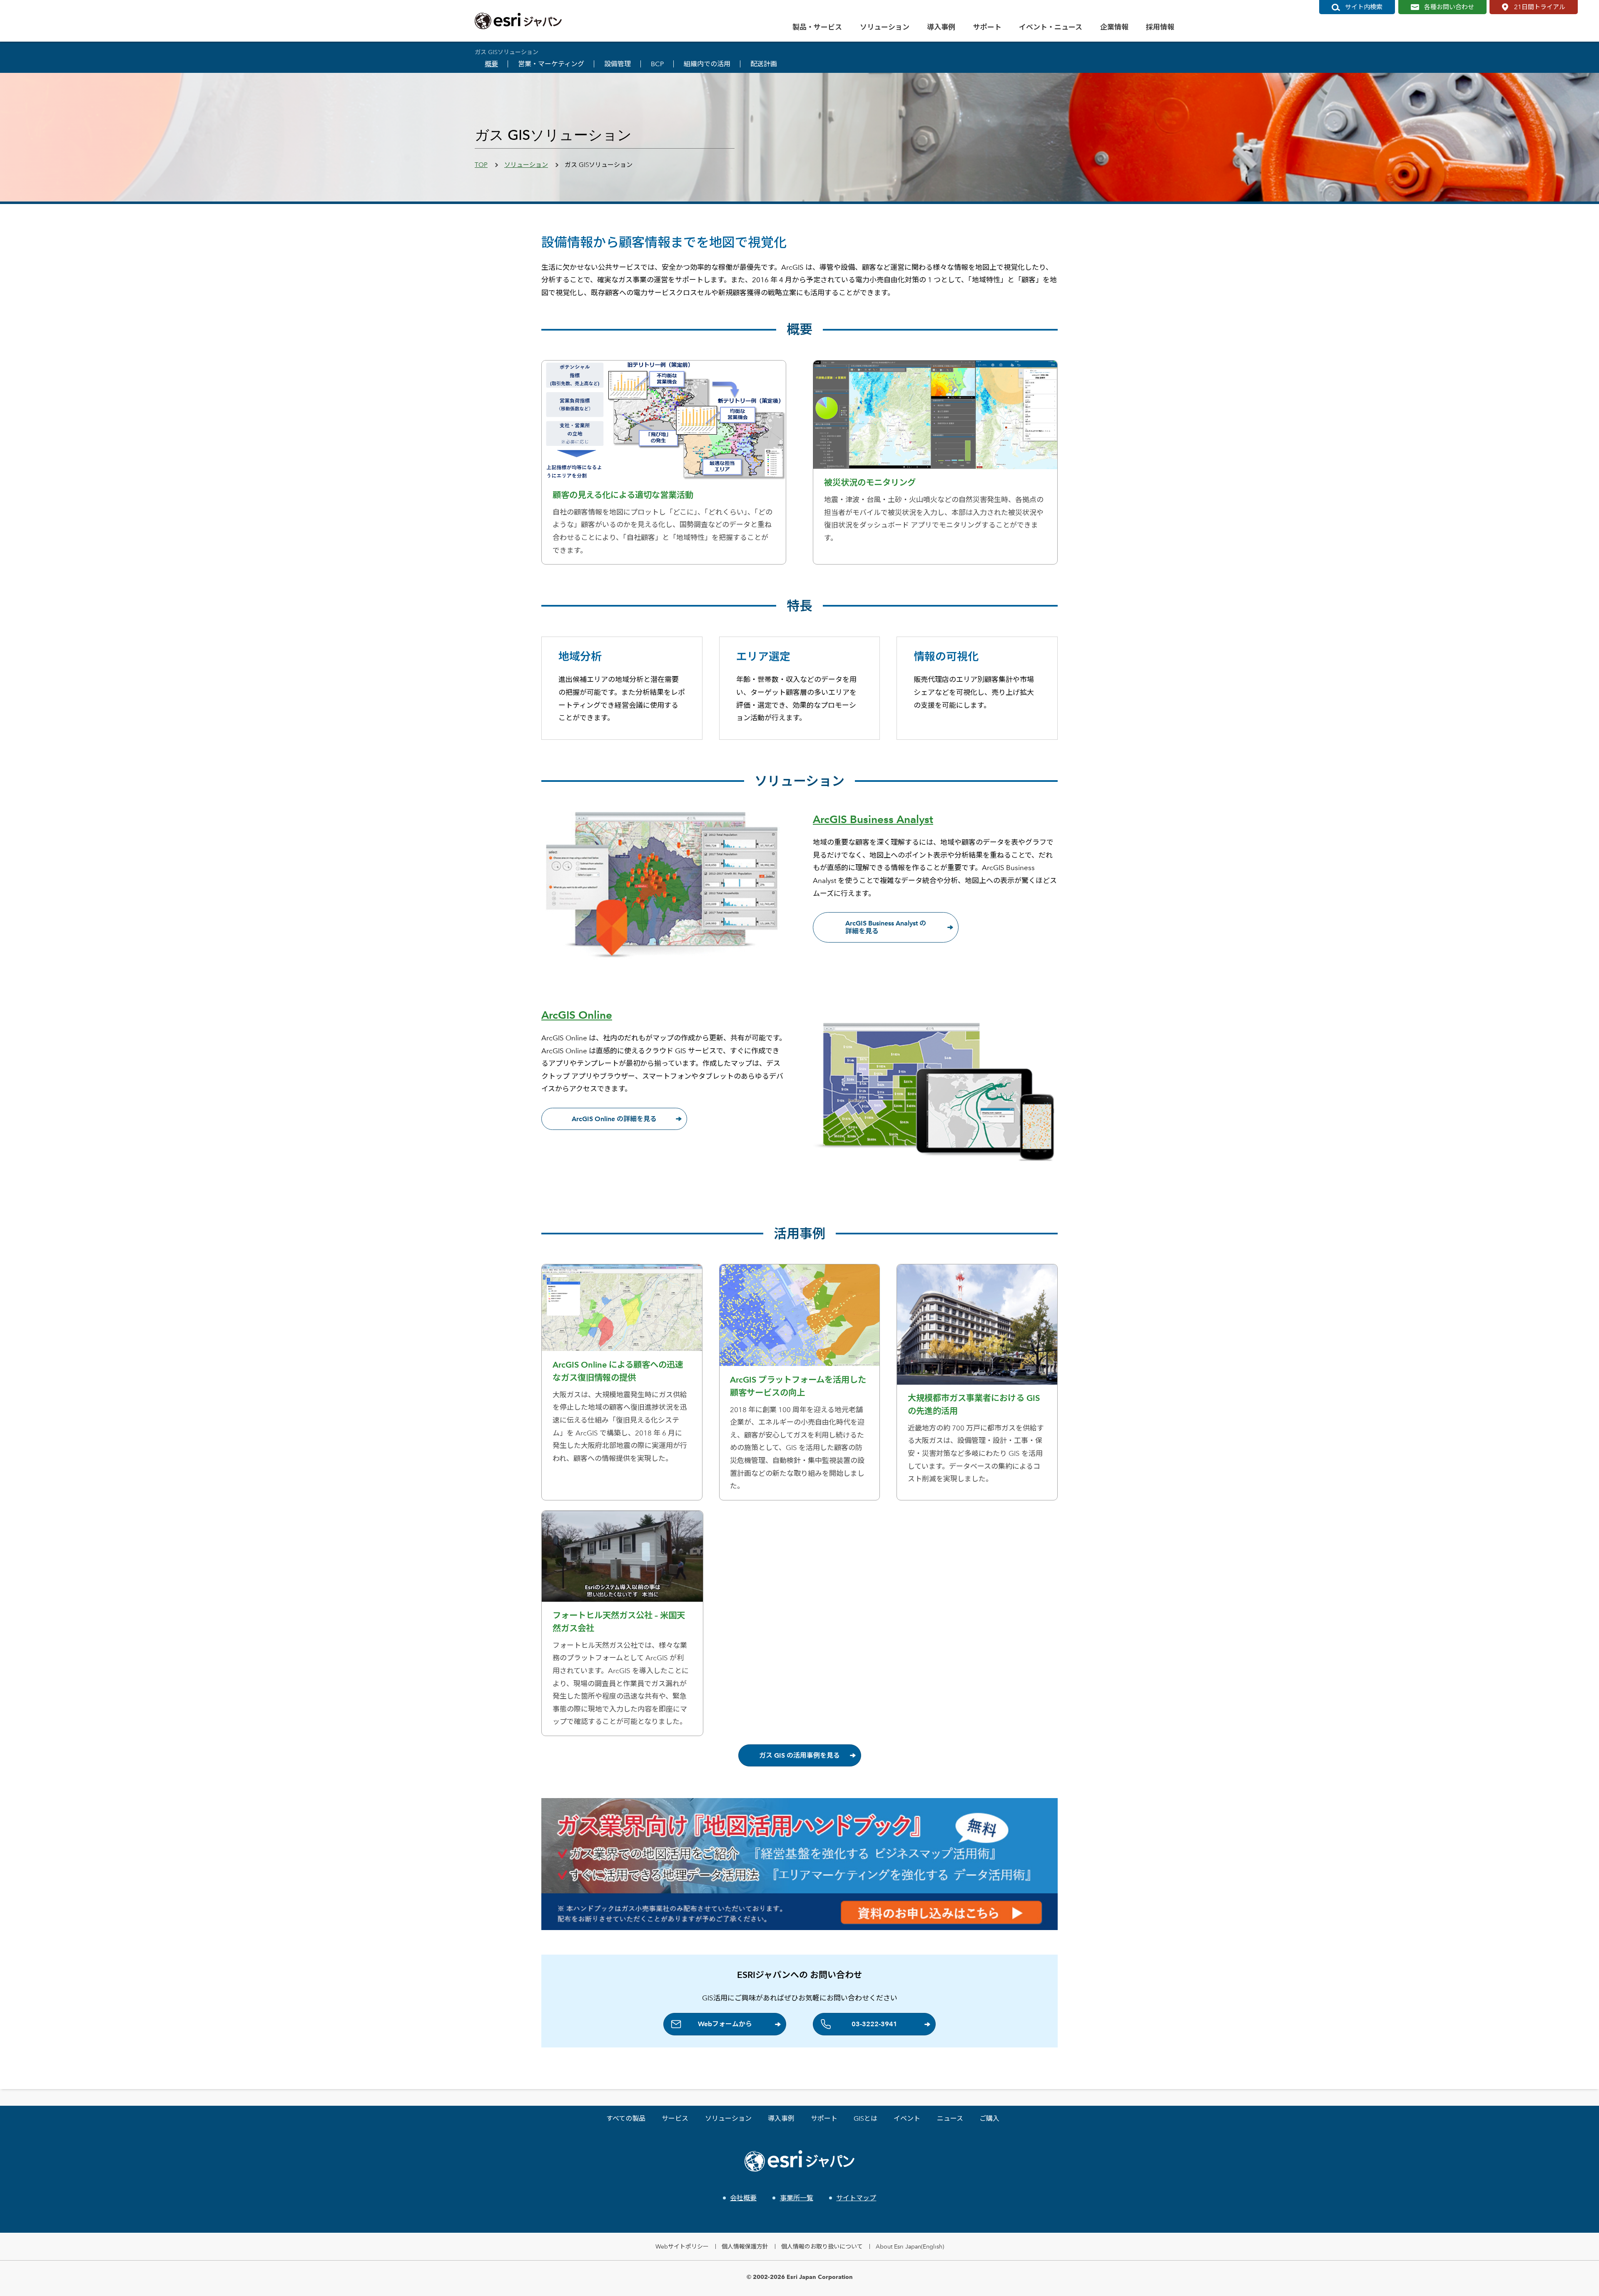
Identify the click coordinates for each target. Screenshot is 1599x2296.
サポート (824, 2118)
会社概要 (743, 2198)
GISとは (866, 2118)
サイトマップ (856, 2198)
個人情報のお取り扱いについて (822, 2246)
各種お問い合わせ (1449, 7)
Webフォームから (725, 2024)
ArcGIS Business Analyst (873, 819)
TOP (481, 165)
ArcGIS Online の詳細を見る (614, 1119)
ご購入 (989, 2118)
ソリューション (526, 165)
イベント (907, 2118)
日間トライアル (1540, 7)
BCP (657, 64)
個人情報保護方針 (745, 2246)
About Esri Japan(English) (910, 2246)
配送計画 (764, 64)
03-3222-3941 (874, 2024)
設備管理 (618, 64)
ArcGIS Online (577, 1015)
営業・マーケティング (551, 64)
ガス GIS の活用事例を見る (799, 1755)
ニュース (950, 2118)
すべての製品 (626, 2118)
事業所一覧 (796, 2198)
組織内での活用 (707, 64)
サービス (675, 2118)
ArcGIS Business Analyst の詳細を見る (886, 927)
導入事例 (781, 2118)
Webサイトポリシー (682, 2246)
